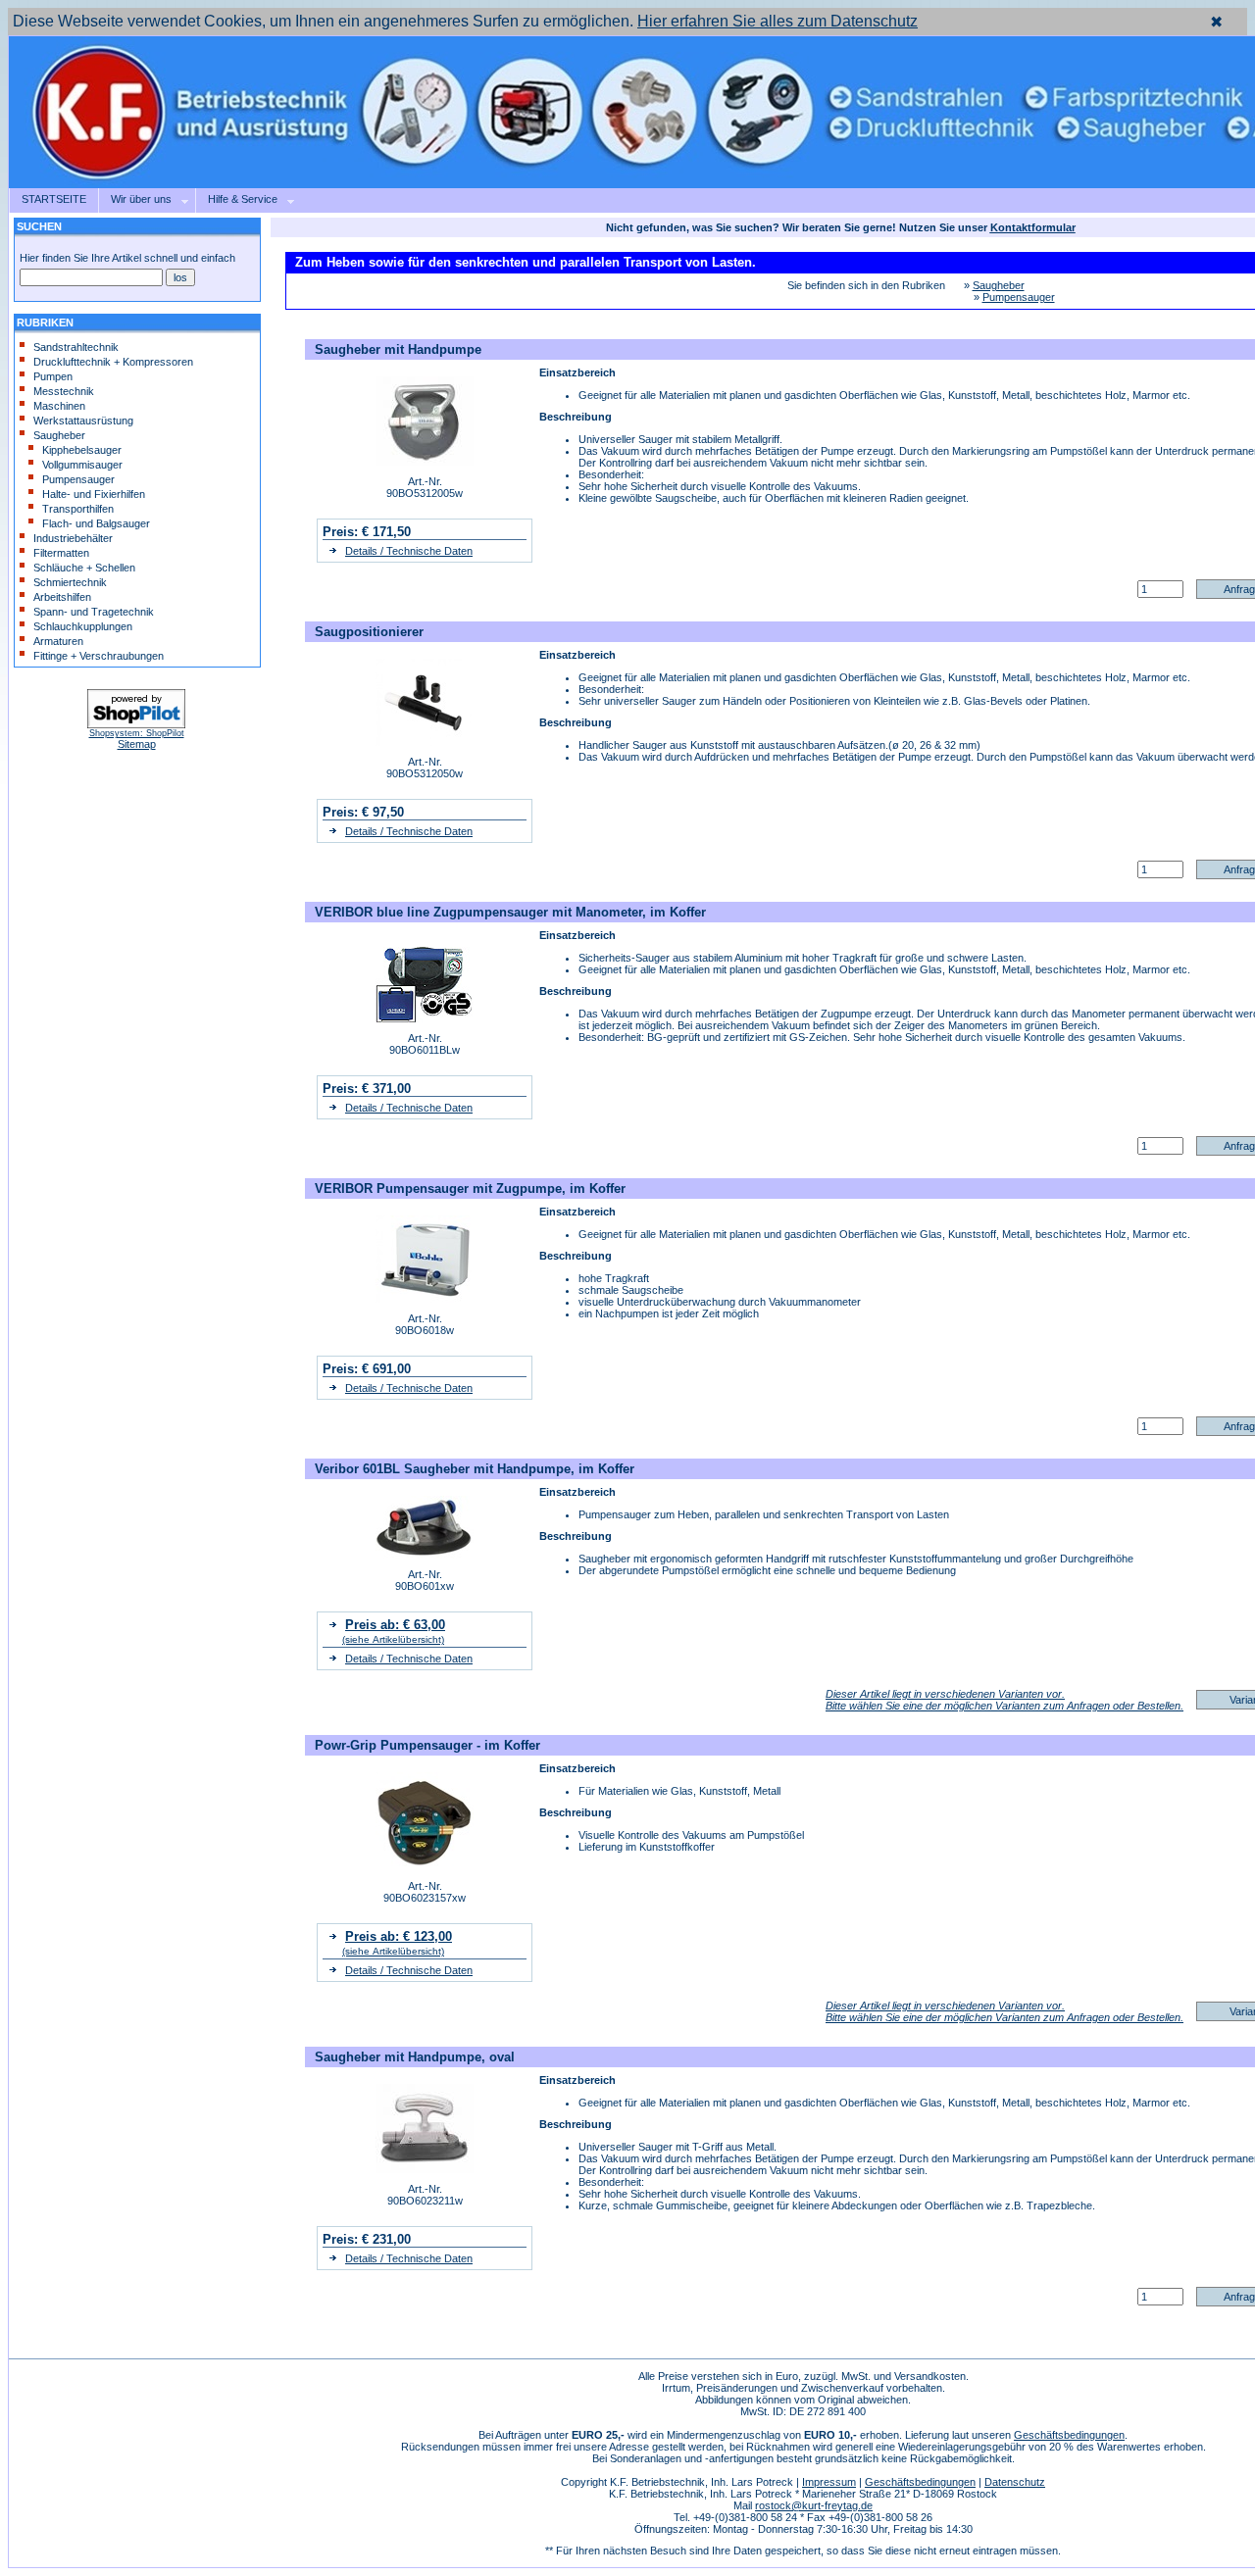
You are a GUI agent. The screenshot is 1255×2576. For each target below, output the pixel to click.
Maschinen (59, 406)
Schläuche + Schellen (84, 568)
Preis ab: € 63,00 (395, 1625)
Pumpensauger (78, 479)
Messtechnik (64, 391)
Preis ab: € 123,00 (399, 1936)
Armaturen (58, 641)
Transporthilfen (78, 509)
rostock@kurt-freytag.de (814, 2505)
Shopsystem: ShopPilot (137, 733)
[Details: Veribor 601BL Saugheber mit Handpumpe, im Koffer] (425, 1555)
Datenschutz (1015, 2482)
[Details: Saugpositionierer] (425, 742)
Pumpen (53, 376)
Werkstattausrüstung (83, 421)
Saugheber (59, 435)
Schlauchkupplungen (83, 626)
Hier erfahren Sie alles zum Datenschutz (778, 21)
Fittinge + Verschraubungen (99, 656)
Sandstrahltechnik (76, 347)
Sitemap (137, 744)
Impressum (829, 2482)
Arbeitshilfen (62, 597)
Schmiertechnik (70, 582)
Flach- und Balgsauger (96, 523)
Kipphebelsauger (82, 450)
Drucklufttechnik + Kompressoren (113, 362)
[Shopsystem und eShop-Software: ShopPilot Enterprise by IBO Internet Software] (136, 725)
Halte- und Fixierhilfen (94, 494)
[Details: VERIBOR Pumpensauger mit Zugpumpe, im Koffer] (425, 1299)
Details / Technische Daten (409, 551)
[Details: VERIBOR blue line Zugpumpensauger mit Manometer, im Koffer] (425, 1018)
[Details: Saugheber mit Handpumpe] (425, 462)
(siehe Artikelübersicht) (393, 1639)
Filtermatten (61, 553)
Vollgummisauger (82, 465)
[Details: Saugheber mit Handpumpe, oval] (425, 2169)
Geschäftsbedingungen (1069, 2435)
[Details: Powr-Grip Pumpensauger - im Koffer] (425, 1866)
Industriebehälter (73, 538)
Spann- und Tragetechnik (94, 612)
